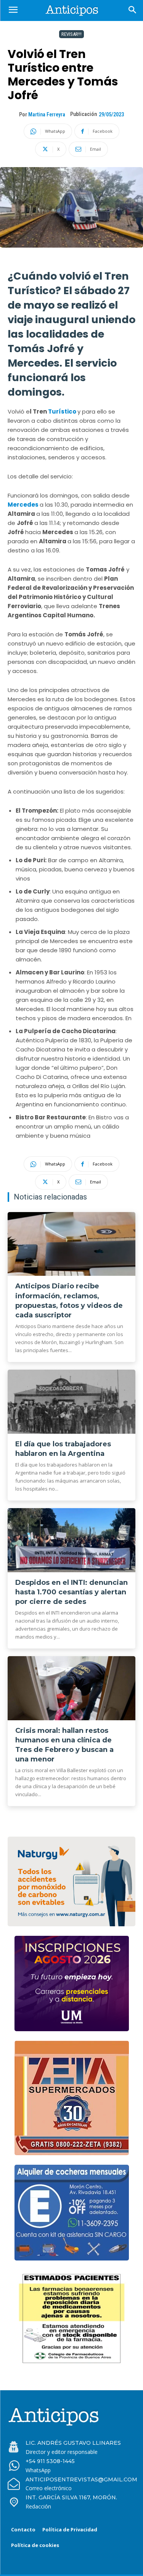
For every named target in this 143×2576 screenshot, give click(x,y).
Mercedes (24, 505)
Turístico (63, 411)
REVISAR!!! (71, 34)
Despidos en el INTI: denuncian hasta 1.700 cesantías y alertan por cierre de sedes (71, 1592)
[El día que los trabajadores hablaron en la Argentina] (71, 1402)
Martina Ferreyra (47, 114)
